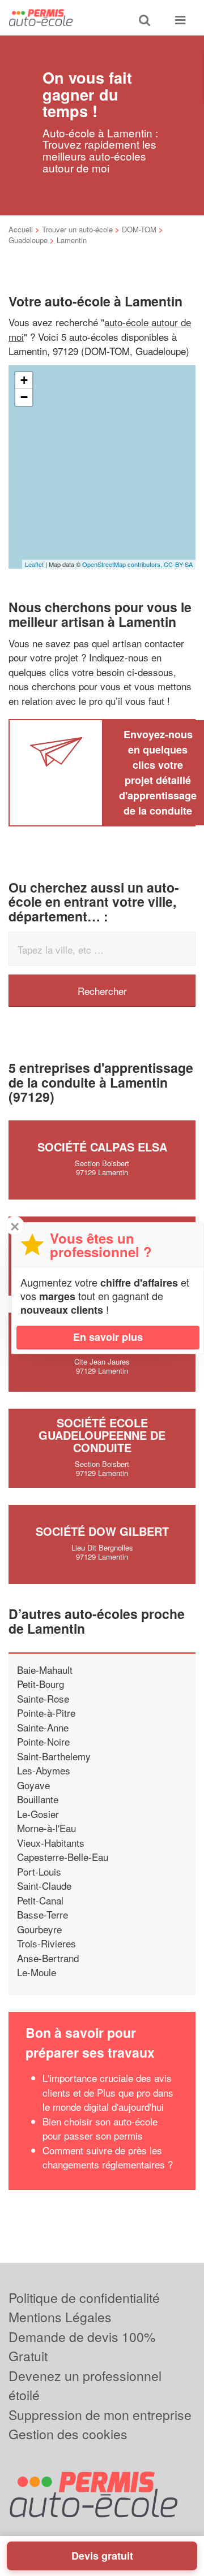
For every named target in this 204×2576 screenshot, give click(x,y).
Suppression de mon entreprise (100, 2415)
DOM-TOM (139, 229)
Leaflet (34, 564)
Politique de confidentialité (84, 2298)
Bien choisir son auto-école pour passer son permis (100, 2129)
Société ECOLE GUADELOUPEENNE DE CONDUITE (102, 1435)
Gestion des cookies (68, 2434)
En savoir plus (108, 1337)
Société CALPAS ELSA (102, 1147)
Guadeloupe (28, 240)
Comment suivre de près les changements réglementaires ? (108, 2157)
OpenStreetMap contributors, (123, 564)
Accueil (21, 229)
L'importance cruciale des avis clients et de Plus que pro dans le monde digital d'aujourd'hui (108, 2092)
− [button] (24, 397)
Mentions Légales (60, 2317)
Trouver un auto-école (77, 229)
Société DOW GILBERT (102, 1531)
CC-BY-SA (178, 564)
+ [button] (24, 380)
